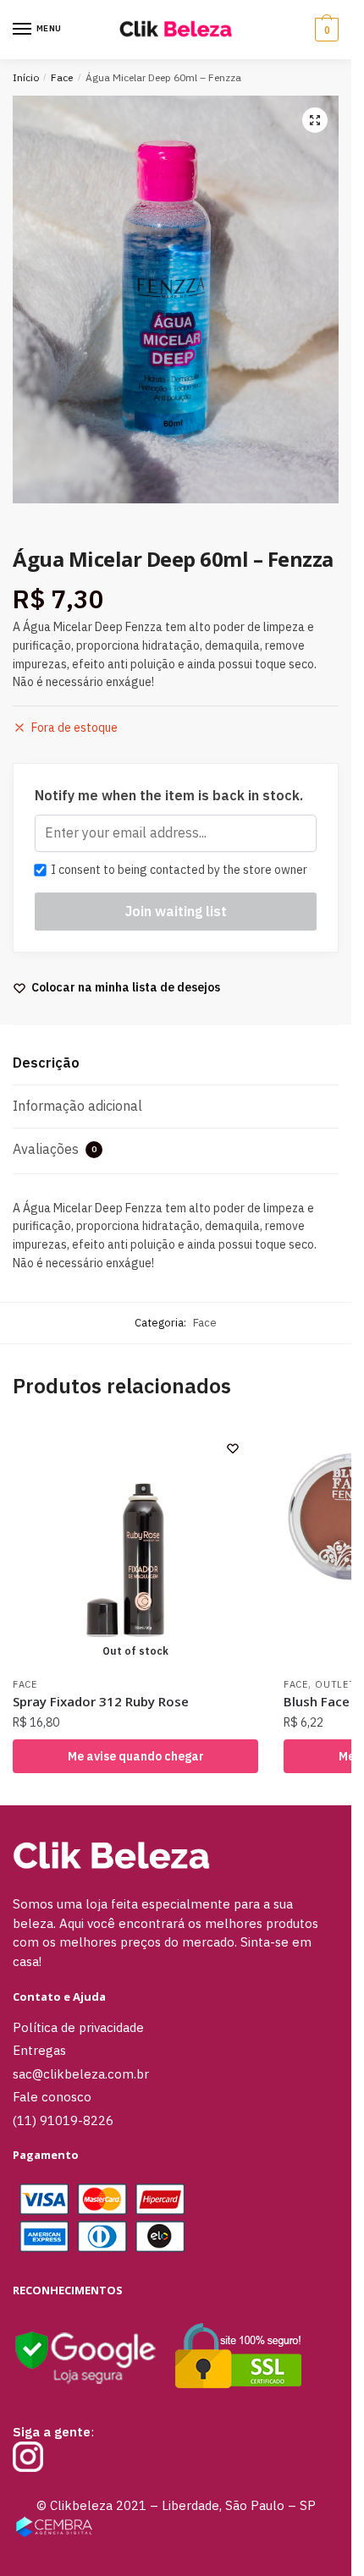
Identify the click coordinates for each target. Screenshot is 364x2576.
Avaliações (55, 1149)
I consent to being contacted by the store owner (176, 870)
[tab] (176, 1064)
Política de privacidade (78, 2027)
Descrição (46, 1063)
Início (26, 77)
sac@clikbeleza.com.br (81, 2074)
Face (62, 77)
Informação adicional (77, 1106)
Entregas (39, 2050)
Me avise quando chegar (136, 1756)
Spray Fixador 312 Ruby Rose (101, 1701)
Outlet (335, 1684)
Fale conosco (52, 2097)
